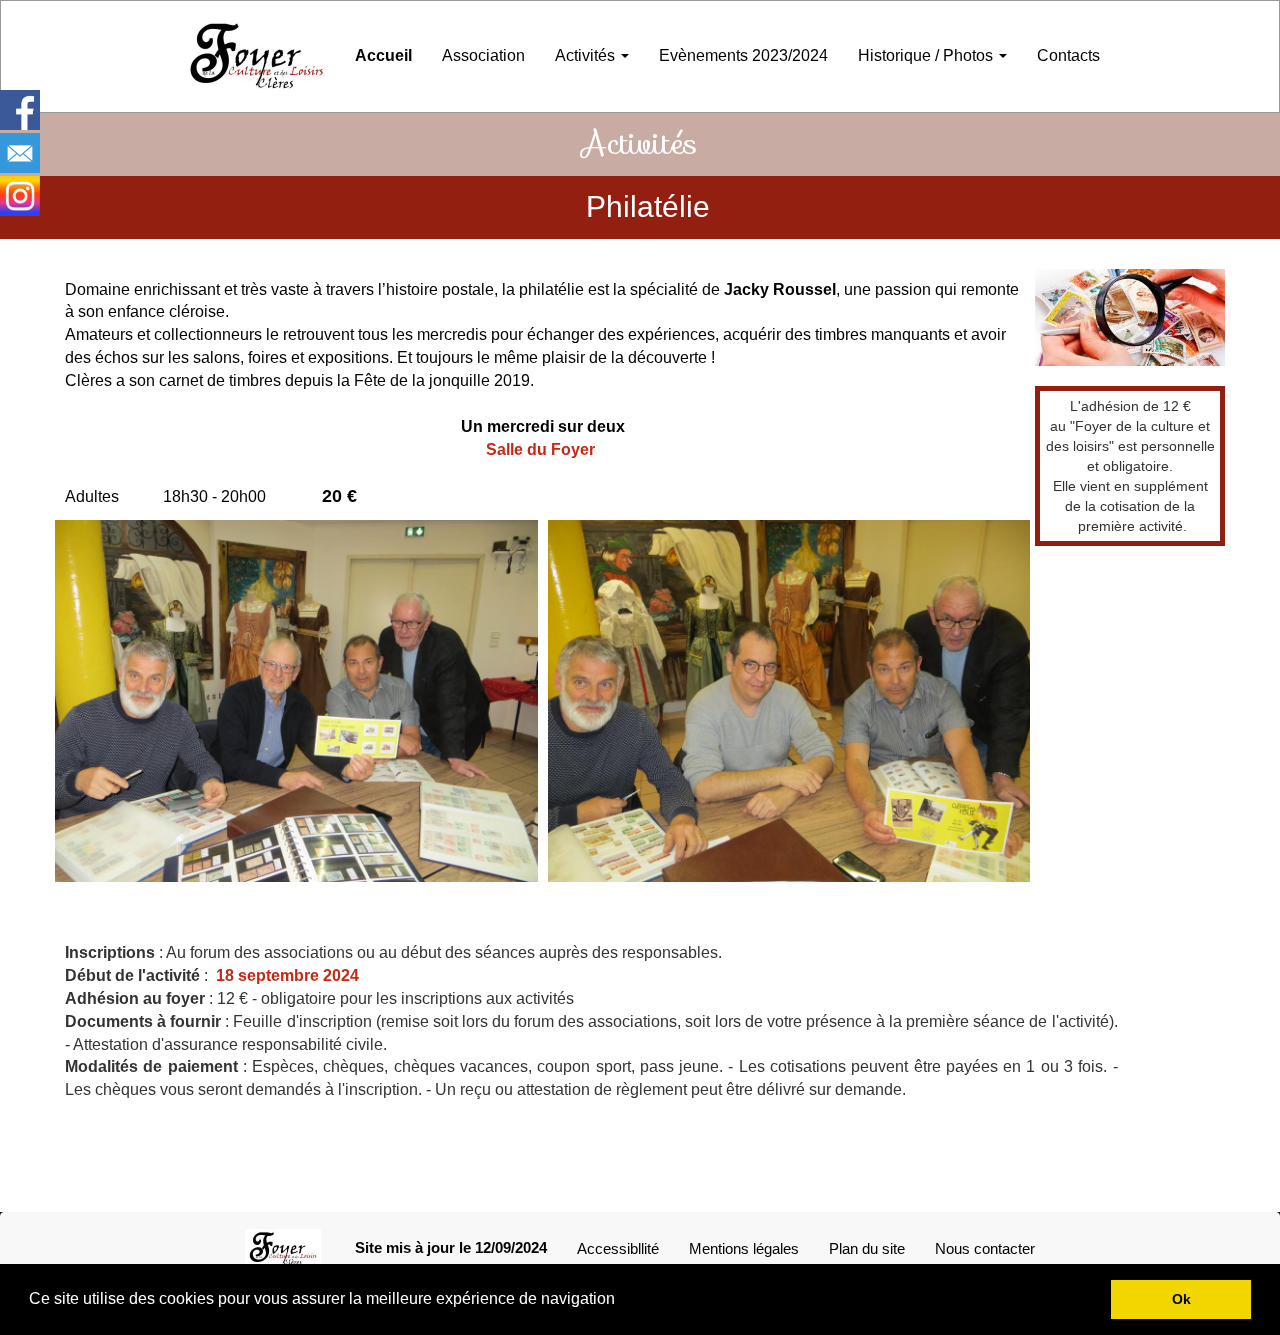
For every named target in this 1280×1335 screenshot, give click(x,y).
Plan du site (867, 1248)
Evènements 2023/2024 (743, 55)
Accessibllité (618, 1248)
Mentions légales (744, 1248)
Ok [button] (1181, 1299)
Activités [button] (587, 55)
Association (483, 55)
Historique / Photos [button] (927, 55)
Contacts (1068, 55)
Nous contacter (985, 1248)
